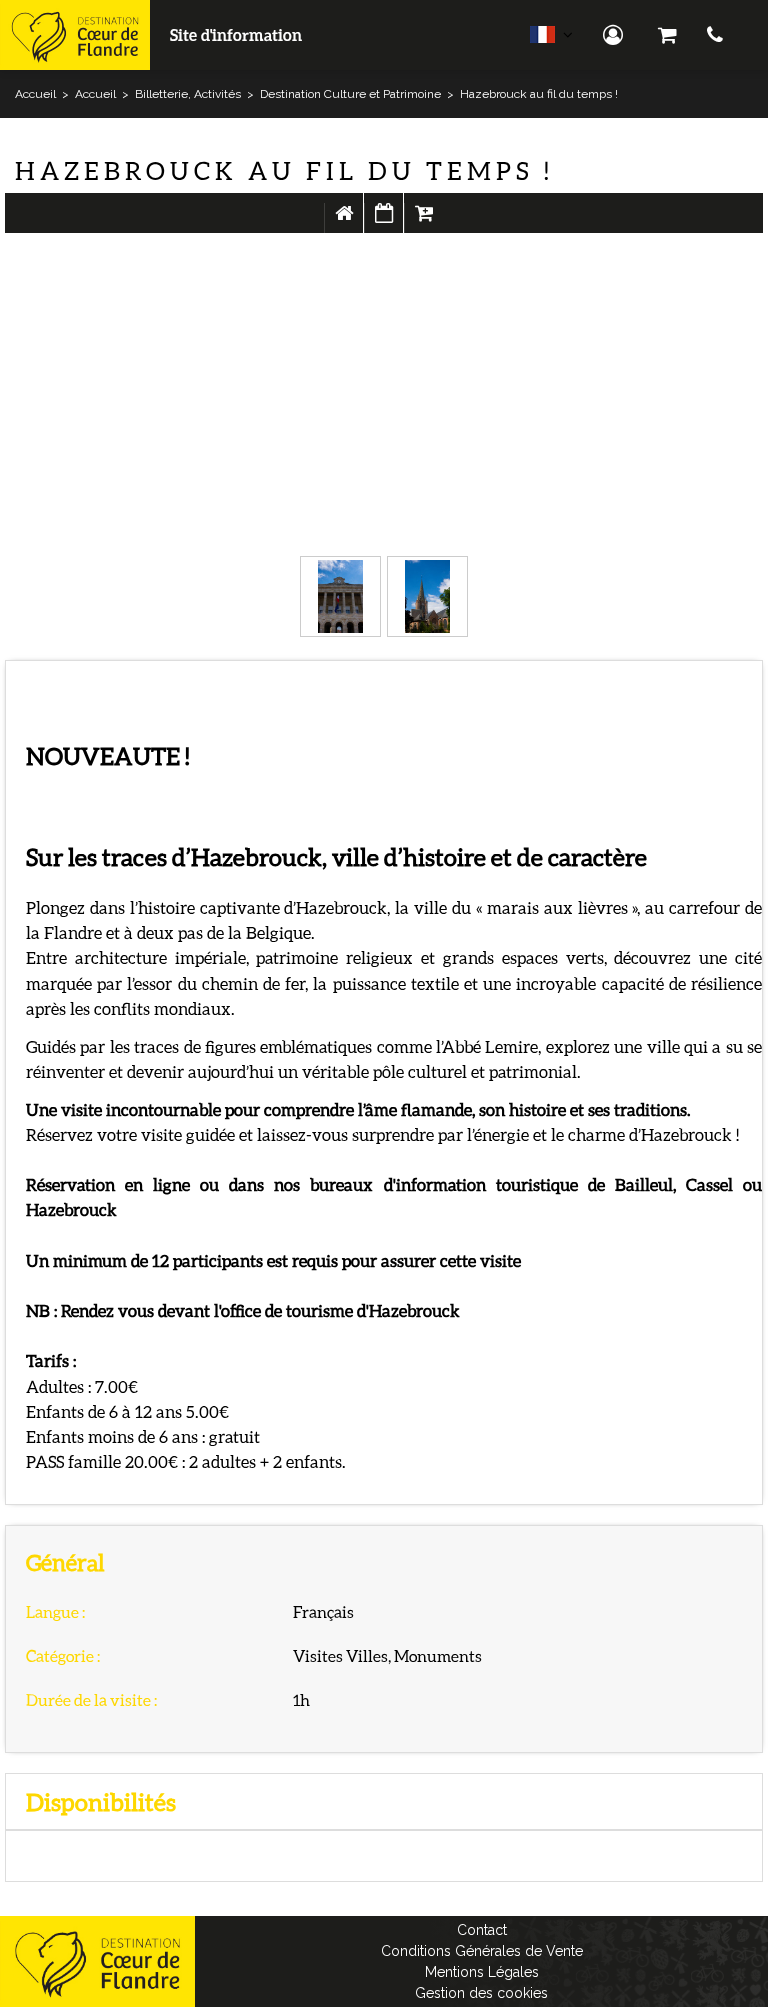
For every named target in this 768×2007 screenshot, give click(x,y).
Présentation (344, 223)
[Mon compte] (615, 35)
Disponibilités (384, 223)
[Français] (551, 39)
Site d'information (236, 34)
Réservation (424, 223)
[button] (667, 35)
